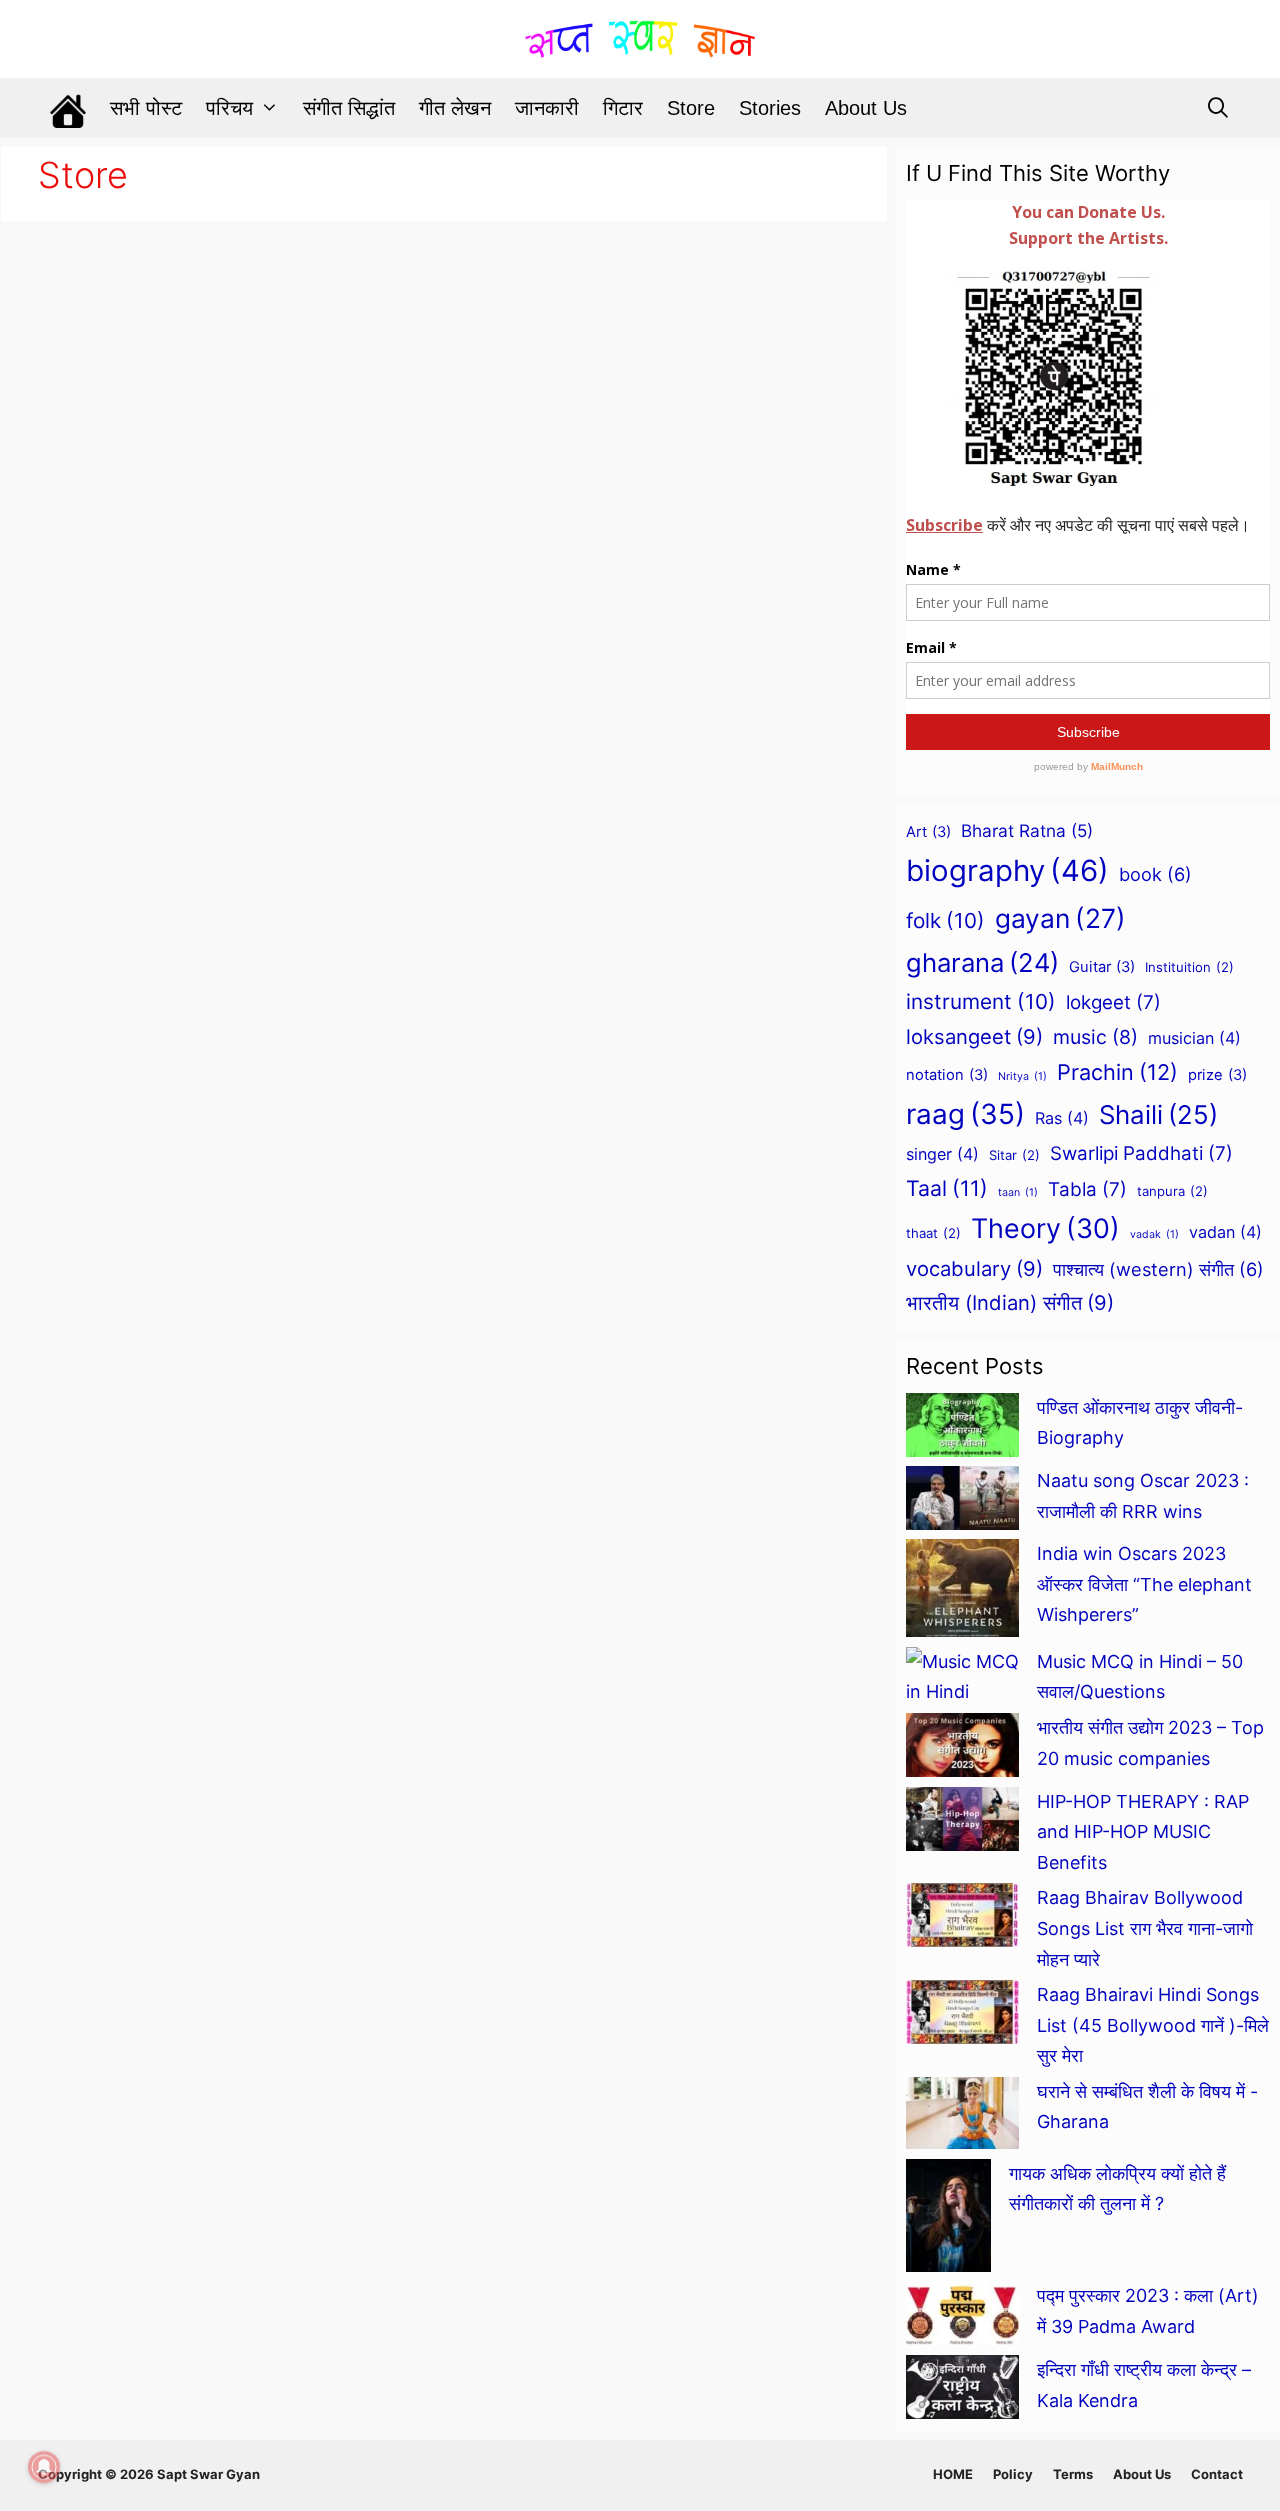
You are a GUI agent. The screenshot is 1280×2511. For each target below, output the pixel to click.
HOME (953, 2474)
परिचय (229, 108)
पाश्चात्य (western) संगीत (1158, 1269)
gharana (982, 962)
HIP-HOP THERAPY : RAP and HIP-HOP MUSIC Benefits (1143, 1832)
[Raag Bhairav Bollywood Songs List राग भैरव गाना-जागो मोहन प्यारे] (962, 1920)
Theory (1045, 1228)
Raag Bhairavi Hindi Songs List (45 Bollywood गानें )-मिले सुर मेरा (1153, 2025)
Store (691, 108)
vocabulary (974, 1268)
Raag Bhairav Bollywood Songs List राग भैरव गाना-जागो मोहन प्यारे (1147, 1928)
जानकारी (547, 108)
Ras (1062, 1118)
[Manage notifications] (44, 2467)
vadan (1225, 1232)
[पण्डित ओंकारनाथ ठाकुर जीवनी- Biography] (962, 1430)
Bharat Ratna (1027, 830)
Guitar (1102, 967)
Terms (1073, 2474)
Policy (1013, 2474)
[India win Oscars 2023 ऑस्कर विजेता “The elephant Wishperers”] (962, 1593)
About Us (866, 108)
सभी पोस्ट (146, 108)
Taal (947, 1188)
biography (1007, 870)
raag (965, 1114)
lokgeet (1113, 1002)
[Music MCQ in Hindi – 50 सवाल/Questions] (962, 1677)
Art (928, 832)
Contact (1217, 2474)
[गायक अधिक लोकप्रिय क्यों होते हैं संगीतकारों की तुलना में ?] (948, 2220)
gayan (1060, 918)
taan (1018, 1192)
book (1155, 874)
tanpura (1172, 1191)
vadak (1154, 1234)
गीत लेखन (455, 108)
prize (1217, 1075)
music (1095, 1037)
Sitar (1014, 1155)
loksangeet (974, 1036)
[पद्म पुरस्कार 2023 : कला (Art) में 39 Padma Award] (962, 2318)
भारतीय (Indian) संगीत (1010, 1302)
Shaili (1158, 1114)
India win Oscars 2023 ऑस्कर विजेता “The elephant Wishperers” (1144, 1584)
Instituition (1189, 967)
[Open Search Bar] (1218, 108)
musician (1194, 1038)
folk (945, 920)
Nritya (1022, 1076)
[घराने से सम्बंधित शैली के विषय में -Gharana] (962, 2118)
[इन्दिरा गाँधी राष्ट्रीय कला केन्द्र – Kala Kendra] (962, 2392)
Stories (770, 108)
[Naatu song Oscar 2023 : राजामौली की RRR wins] (962, 1502)
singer (942, 1154)
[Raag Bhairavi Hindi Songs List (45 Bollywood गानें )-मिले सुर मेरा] (962, 2017)
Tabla (1087, 1189)
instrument (981, 1001)
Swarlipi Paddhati (1141, 1153)
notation (947, 1075)
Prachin (1117, 1072)
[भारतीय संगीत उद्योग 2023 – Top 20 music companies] (962, 1750)
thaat (933, 1233)
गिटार (623, 108)
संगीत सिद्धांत (349, 108)
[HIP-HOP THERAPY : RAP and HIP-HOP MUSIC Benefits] (962, 1824)
